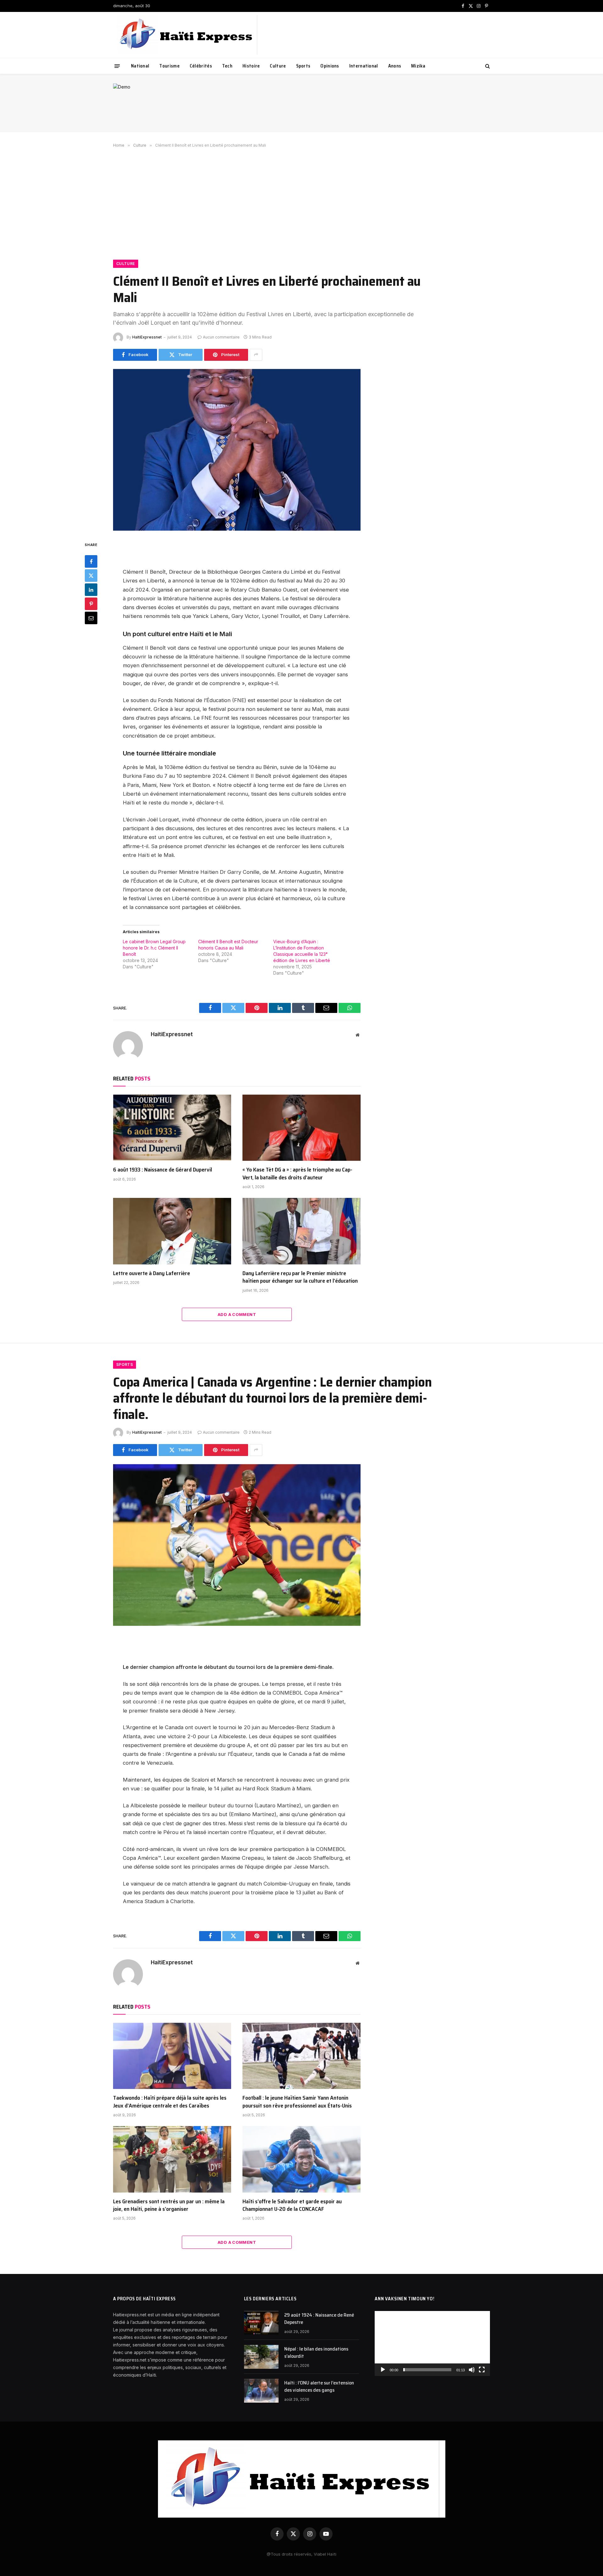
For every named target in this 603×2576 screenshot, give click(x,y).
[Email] (91, 618)
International (364, 66)
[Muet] (472, 2370)
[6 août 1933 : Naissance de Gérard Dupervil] (172, 1128)
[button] (432, 2344)
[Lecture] (383, 2370)
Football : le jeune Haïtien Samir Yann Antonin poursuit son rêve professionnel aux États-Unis (297, 2102)
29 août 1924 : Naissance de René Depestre (319, 2319)
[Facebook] (91, 561)
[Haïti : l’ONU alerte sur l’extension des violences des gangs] (261, 2391)
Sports (303, 66)
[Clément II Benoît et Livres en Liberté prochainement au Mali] (237, 450)
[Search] (487, 66)
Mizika (418, 66)
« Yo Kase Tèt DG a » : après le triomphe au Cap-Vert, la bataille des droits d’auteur (297, 1174)
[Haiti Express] (187, 35)
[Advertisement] (301, 203)
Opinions (330, 66)
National (140, 66)
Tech (227, 66)
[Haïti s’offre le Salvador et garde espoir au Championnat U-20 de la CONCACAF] (301, 2159)
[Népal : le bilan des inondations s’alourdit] (261, 2357)
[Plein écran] (482, 2370)
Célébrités (201, 66)
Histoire (251, 66)
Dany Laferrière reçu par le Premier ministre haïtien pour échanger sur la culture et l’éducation (300, 1277)
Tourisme (169, 66)
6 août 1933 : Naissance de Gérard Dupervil (163, 1170)
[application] (432, 2343)
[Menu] (117, 66)
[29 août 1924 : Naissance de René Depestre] (261, 2323)
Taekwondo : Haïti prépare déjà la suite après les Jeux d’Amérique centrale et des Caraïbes (170, 2102)
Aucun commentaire (221, 337)
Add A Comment (237, 1314)
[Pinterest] (91, 604)
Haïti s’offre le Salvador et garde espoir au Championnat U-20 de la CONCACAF (292, 2205)
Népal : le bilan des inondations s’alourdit (316, 2353)
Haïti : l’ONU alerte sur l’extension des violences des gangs (319, 2387)
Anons (395, 66)
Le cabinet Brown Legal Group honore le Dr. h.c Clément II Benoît (154, 948)
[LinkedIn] (91, 590)
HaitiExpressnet (147, 337)
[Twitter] (91, 576)
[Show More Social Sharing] (256, 355)
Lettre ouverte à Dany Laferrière (152, 1273)
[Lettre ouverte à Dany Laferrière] (172, 1231)
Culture (278, 66)
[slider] (427, 2370)
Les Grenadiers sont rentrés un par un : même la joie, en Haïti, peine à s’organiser (169, 2205)
